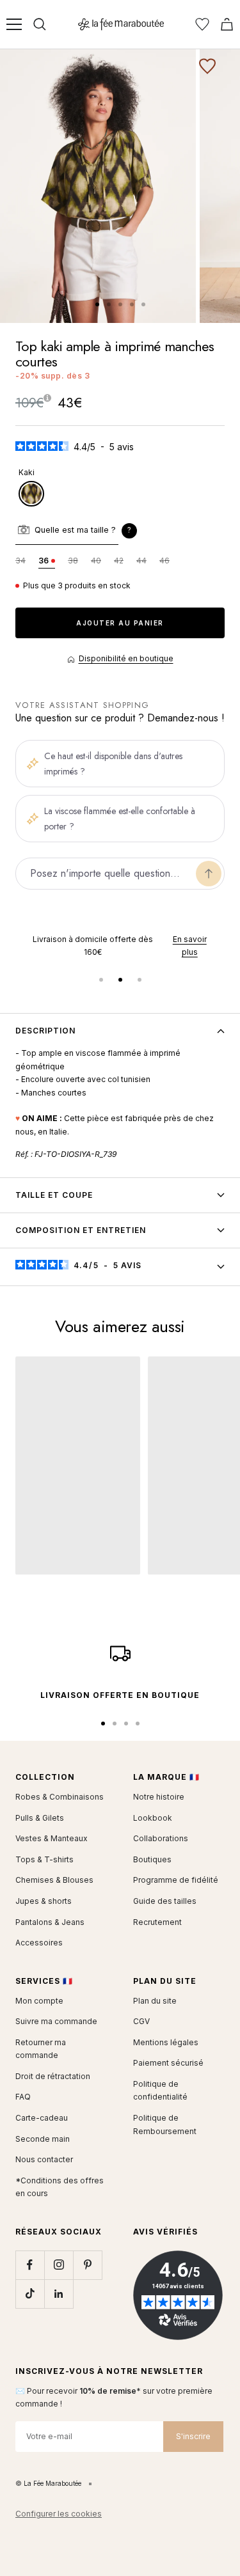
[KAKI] (31, 494)
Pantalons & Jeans (50, 1922)
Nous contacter (44, 2159)
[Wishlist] (202, 24)
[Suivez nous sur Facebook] (30, 2265)
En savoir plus (167, 946)
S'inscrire (193, 2436)
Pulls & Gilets (40, 1818)
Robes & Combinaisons (60, 1797)
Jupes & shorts (44, 1901)
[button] (129, 531)
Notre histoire (159, 1797)
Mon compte (39, 2001)
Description (45, 1031)
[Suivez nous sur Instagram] (59, 2265)
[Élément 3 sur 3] (140, 980)
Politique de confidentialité (160, 2091)
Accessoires (39, 1943)
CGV (141, 2021)
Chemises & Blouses (54, 1880)
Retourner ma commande (41, 2049)
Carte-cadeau (42, 2118)
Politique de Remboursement (165, 2124)
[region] (120, 946)
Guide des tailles (165, 1901)
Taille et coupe (54, 1195)
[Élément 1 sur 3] (101, 980)
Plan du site (155, 2001)
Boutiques (152, 1859)
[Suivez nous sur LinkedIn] (59, 2294)
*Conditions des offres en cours (60, 2187)
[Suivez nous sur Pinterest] (87, 2265)
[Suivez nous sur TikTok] (30, 2294)
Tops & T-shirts (44, 1859)
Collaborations (161, 1838)
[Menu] (14, 24)
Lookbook (153, 1818)
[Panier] (227, 24)
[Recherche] (40, 24)
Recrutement (157, 1922)
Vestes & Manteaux (52, 1838)
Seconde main (43, 2139)
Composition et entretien (81, 1230)
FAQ (23, 2097)
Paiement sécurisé (168, 2063)
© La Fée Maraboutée (48, 2483)
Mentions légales (166, 2042)
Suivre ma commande (56, 2021)
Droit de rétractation (53, 2076)
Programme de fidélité (176, 1880)
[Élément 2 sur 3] (120, 980)
